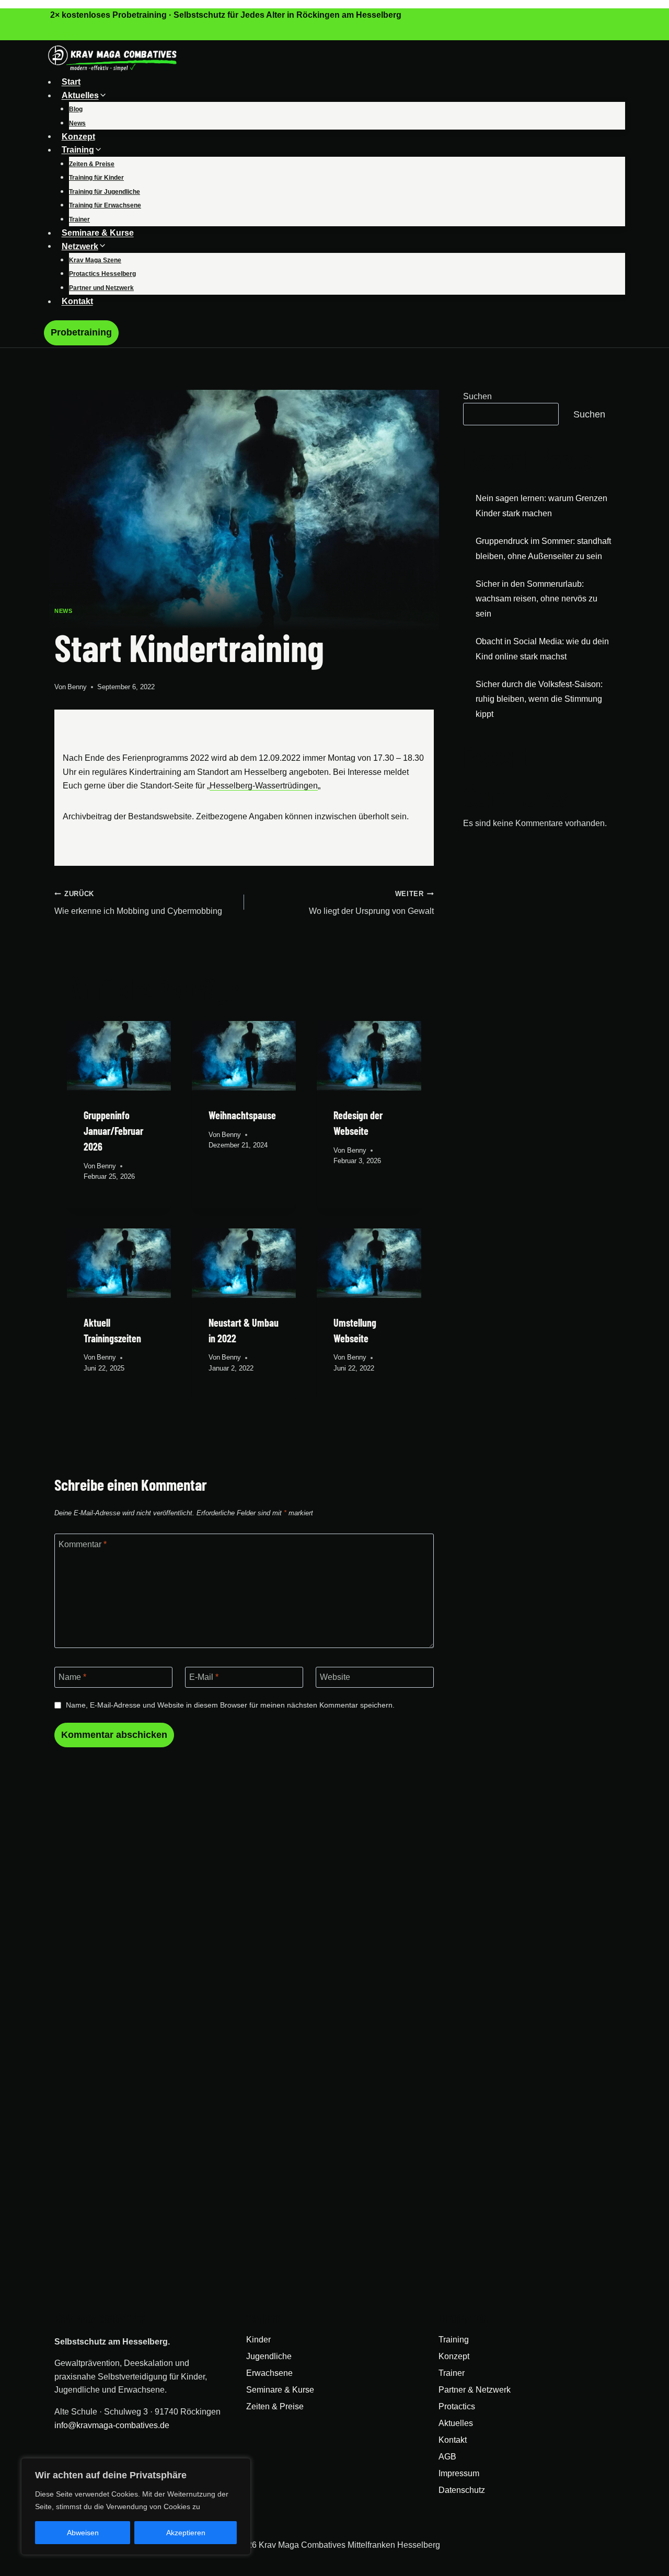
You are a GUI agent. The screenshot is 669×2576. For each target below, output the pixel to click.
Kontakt (77, 301)
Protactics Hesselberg (102, 274)
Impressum (459, 2473)
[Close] (240, 2467)
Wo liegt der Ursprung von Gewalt (371, 903)
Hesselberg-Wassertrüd (253, 786)
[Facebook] (53, 35)
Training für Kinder (96, 178)
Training (454, 2340)
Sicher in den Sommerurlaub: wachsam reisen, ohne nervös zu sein (537, 599)
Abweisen (83, 2533)
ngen (308, 786)
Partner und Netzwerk (101, 288)
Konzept (78, 136)
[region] (136, 2507)
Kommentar (83, 1544)
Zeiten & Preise (92, 164)
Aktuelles (456, 2423)
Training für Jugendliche (105, 192)
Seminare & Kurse (98, 233)
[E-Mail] (60, 35)
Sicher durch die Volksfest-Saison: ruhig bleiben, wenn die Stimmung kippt (539, 699)
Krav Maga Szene (95, 260)
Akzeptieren (186, 2533)
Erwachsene (269, 2373)
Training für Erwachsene (105, 205)
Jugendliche (269, 2356)
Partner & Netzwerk (475, 2390)
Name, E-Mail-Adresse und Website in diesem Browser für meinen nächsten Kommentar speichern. (230, 1705)
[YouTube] (79, 35)
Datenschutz (462, 2490)
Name (72, 1677)
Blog (76, 109)
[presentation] (119, 1056)
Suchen (477, 396)
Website (335, 1677)
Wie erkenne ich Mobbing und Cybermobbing (138, 903)
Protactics (457, 2406)
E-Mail (204, 1677)
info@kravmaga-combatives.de (112, 2425)
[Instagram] (66, 35)
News (77, 123)
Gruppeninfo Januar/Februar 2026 (113, 1131)
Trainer (79, 219)
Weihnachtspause (242, 1115)
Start (71, 82)
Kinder (258, 2340)
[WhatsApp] (72, 35)
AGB (447, 2457)
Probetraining (81, 332)
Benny (77, 687)
